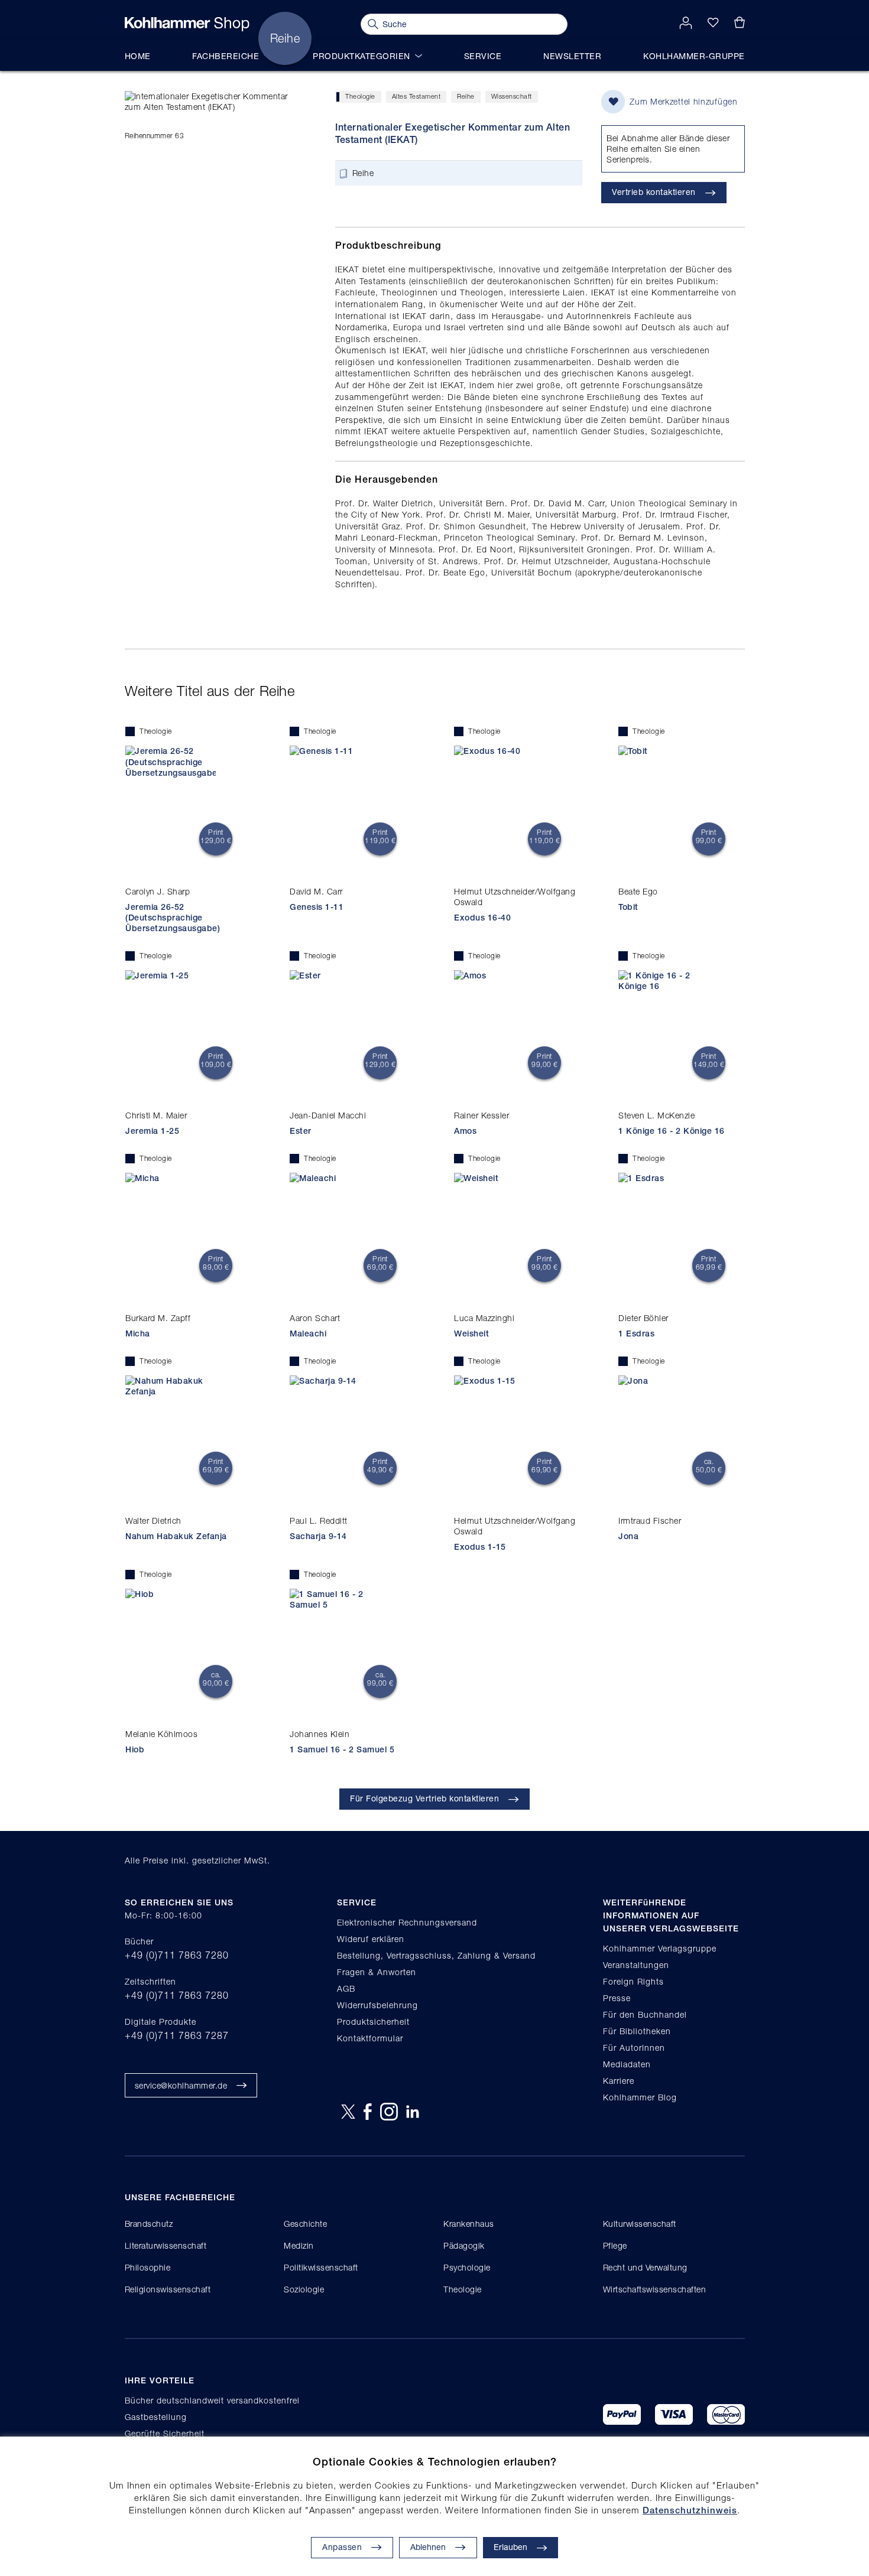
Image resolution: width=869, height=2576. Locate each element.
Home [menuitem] (138, 56)
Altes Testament (416, 96)
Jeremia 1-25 (152, 1131)
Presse (617, 1998)
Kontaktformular (370, 2038)
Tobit (628, 907)
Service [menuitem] (483, 56)
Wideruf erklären (371, 1939)
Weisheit (471, 1333)
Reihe (466, 96)
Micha (138, 1333)
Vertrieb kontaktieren (654, 192)
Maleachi (308, 1333)
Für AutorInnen (634, 2048)
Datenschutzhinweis (690, 2510)
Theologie (360, 96)
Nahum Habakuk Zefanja (176, 1536)
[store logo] (187, 24)
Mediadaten (627, 2064)
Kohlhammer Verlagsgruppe (660, 1948)
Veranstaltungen (636, 1965)
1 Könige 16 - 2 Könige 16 (672, 1131)
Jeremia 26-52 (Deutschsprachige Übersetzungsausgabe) (173, 918)
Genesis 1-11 (317, 907)
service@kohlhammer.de (181, 2085)
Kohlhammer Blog (640, 2097)
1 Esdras (636, 1333)
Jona (628, 1536)
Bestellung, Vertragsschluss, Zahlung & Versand (436, 1955)
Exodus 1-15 (480, 1547)
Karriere (619, 2081)
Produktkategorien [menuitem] (361, 56)
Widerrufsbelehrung (377, 2005)
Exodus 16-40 (482, 918)
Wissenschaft (512, 96)
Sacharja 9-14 (318, 1536)
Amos (465, 1131)
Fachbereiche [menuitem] (226, 56)
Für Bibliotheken (637, 2031)
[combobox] (464, 24)
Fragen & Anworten (377, 1972)
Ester (301, 1131)
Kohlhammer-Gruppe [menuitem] (694, 56)
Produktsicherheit (373, 2022)
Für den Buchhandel (645, 2014)
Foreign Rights (633, 1981)
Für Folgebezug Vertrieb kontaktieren (424, 1798)
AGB (346, 1988)
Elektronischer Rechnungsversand (407, 1922)
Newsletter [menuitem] (572, 56)
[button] (438, 2548)
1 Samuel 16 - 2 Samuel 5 (342, 1749)
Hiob (135, 1749)
